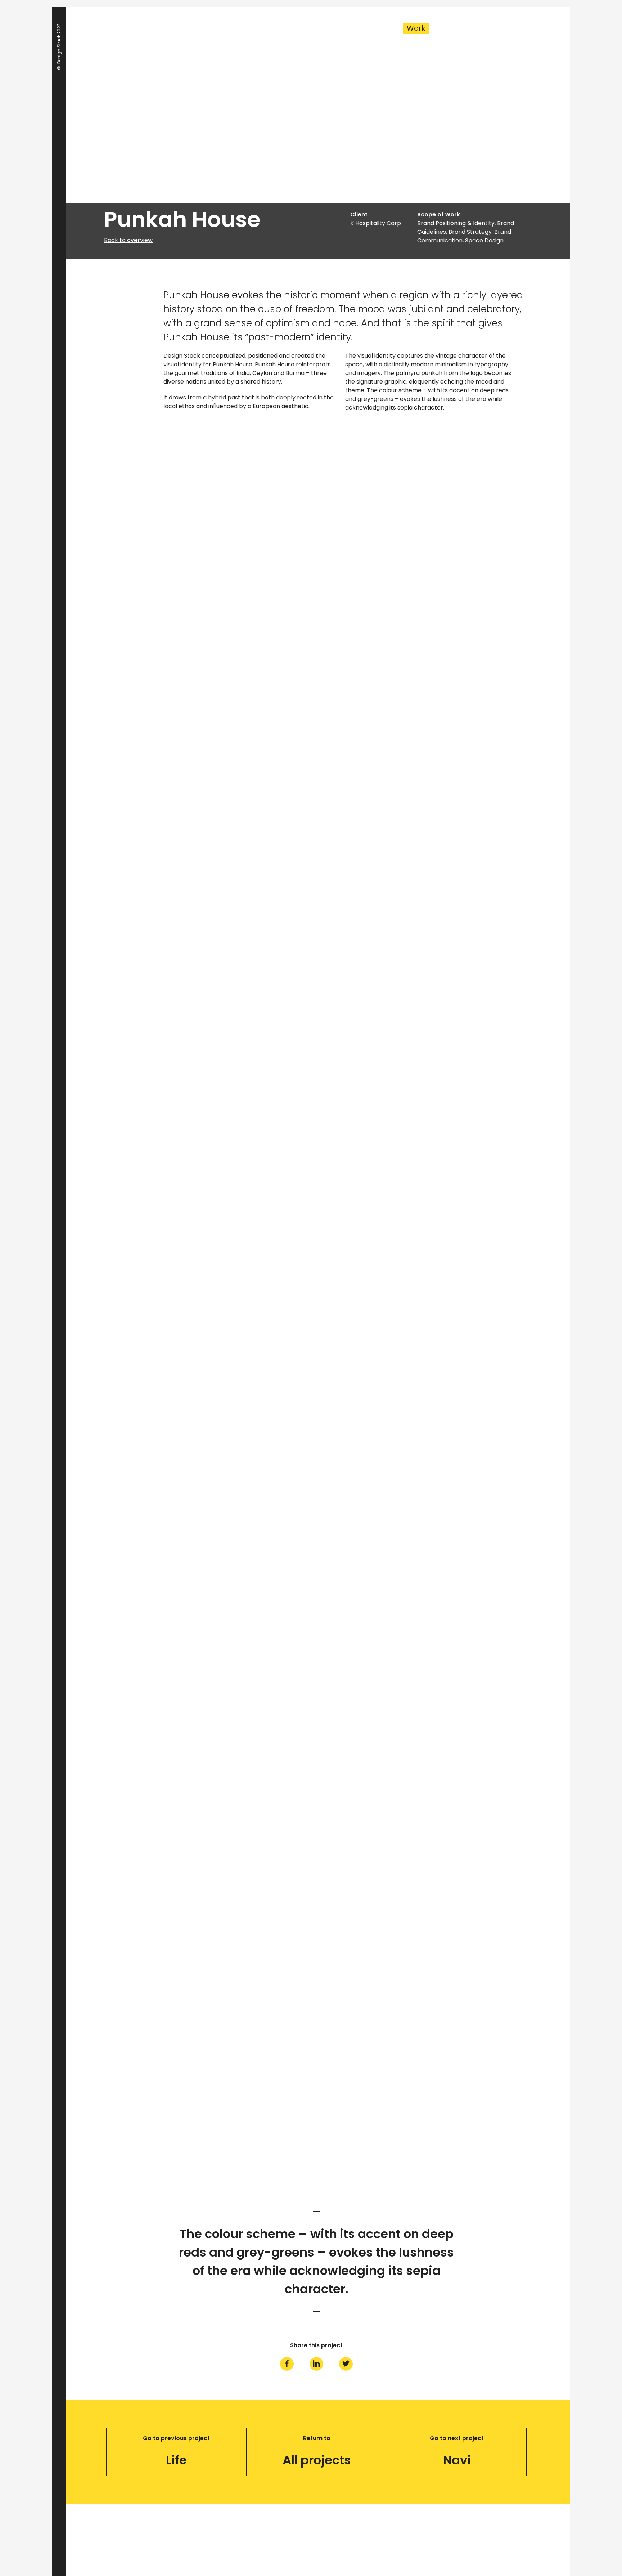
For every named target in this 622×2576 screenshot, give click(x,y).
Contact (508, 28)
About (459, 28)
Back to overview (128, 240)
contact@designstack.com (312, 2538)
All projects (317, 2460)
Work (416, 28)
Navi (457, 2460)
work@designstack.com (298, 2547)
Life (176, 2460)
